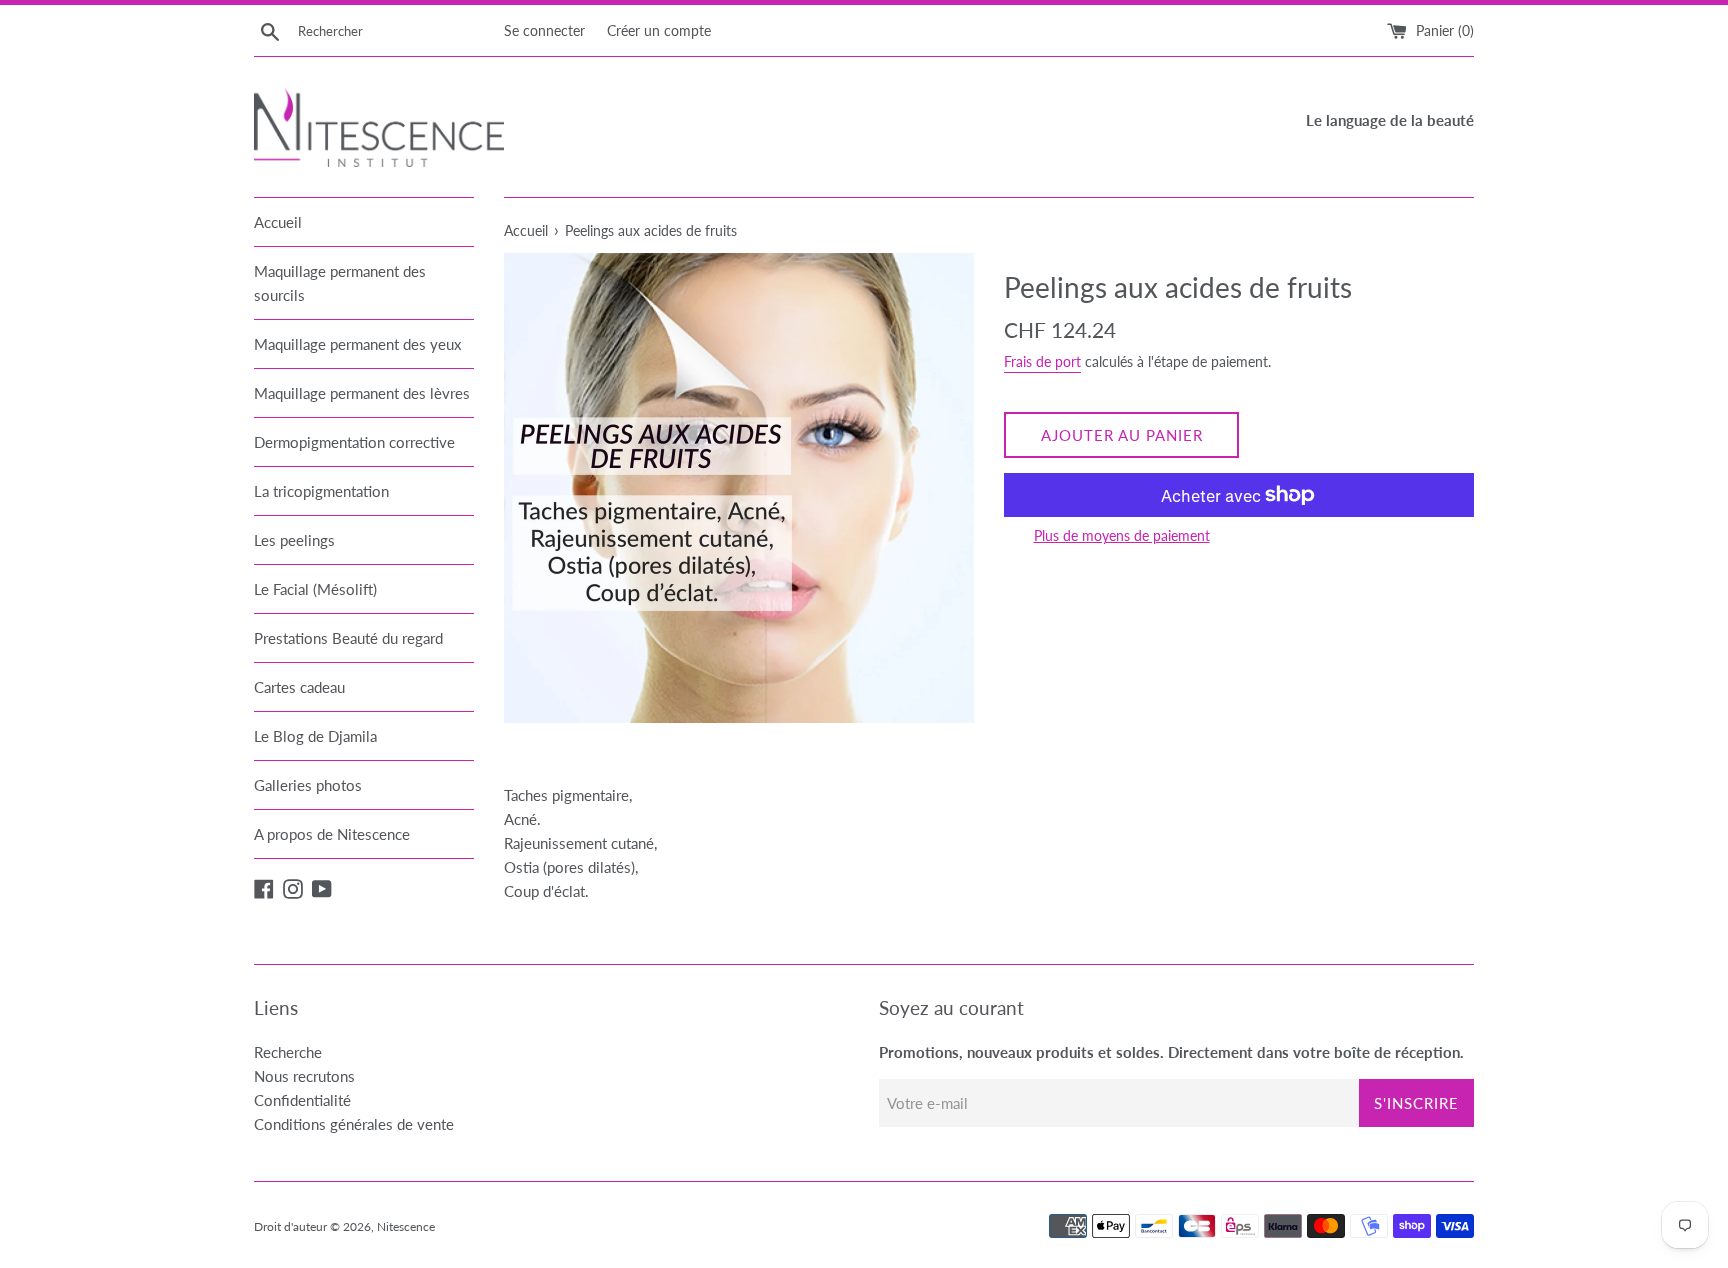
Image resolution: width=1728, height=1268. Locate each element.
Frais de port (1042, 361)
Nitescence (406, 1226)
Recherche (288, 1052)
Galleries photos (308, 785)
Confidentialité (302, 1100)
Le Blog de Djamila (315, 736)
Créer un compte (659, 31)
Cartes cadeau (299, 687)
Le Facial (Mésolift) (315, 589)
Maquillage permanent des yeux (357, 344)
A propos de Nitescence (332, 834)
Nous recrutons (304, 1076)
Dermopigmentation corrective (354, 442)
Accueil (278, 222)
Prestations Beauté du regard (348, 638)
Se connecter (544, 31)
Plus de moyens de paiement (1122, 535)
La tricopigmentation (321, 491)
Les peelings (294, 540)
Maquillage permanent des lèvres (362, 393)
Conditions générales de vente (354, 1124)
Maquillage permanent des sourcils (340, 283)
